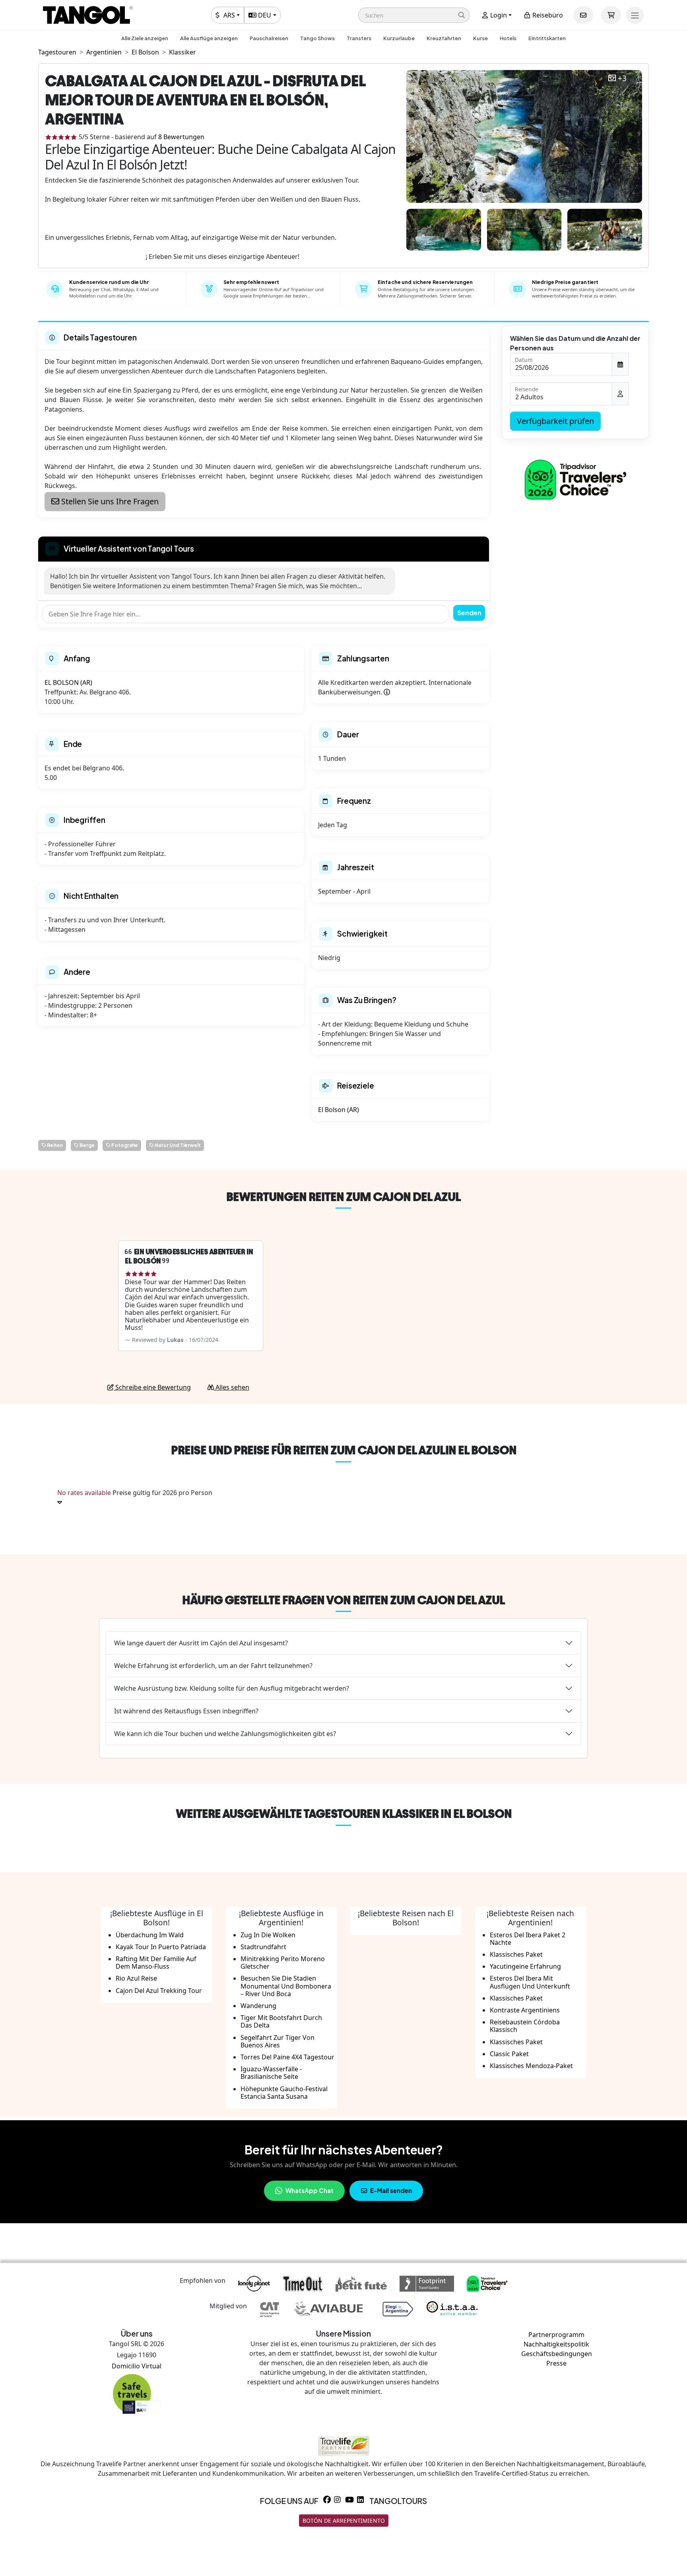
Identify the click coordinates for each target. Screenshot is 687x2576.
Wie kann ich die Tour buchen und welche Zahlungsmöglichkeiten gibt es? (225, 1734)
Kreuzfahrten (444, 38)
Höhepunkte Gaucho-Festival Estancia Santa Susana (284, 2093)
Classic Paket (509, 2054)
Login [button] (498, 15)
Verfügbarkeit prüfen (555, 421)
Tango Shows (317, 38)
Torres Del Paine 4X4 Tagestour (287, 2057)
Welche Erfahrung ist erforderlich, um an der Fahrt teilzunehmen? (213, 1666)
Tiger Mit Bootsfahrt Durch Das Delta (281, 2021)
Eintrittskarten (547, 38)
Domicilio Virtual (137, 2366)
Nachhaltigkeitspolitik (556, 2344)
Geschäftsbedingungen (557, 2354)
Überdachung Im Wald (150, 1935)
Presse (556, 2363)
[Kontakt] (583, 15)
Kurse (480, 38)
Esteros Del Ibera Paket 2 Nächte (528, 1939)
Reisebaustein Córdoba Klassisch (525, 2026)
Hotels (508, 38)
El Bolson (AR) (339, 1110)
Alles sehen (232, 1387)
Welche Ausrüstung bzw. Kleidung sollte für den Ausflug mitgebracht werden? (232, 1688)
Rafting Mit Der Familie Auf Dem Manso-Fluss (156, 1963)
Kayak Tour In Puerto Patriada (161, 1947)
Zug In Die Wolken (268, 1935)
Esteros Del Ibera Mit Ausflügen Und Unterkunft (530, 1982)
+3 (622, 79)
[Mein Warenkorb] (611, 15)
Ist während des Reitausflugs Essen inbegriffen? (186, 1711)
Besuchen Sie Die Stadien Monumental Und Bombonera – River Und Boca (286, 1986)
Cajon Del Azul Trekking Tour (159, 1991)
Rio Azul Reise (136, 1978)
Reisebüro (547, 15)
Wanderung (258, 2006)
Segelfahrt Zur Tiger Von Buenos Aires (278, 2041)
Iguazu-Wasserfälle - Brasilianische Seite (271, 2073)
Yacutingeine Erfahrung (525, 1966)
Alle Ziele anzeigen (145, 38)
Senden (469, 613)
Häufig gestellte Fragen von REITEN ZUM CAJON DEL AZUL (343, 1600)
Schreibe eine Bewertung (152, 1387)
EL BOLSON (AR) (68, 682)
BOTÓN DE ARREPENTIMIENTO (344, 2521)
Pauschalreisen (269, 38)
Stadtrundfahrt (263, 1947)
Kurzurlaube (399, 38)
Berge (87, 1145)
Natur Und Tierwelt (177, 1145)
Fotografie (124, 1145)
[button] (414, 15)
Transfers (359, 38)
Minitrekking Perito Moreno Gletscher (283, 1963)
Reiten (54, 1145)
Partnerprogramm (556, 2335)
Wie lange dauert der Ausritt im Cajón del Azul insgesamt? (201, 1643)
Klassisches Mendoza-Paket (531, 2066)
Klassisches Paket (516, 1954)
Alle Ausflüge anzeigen (209, 38)
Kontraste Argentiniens (525, 2010)
